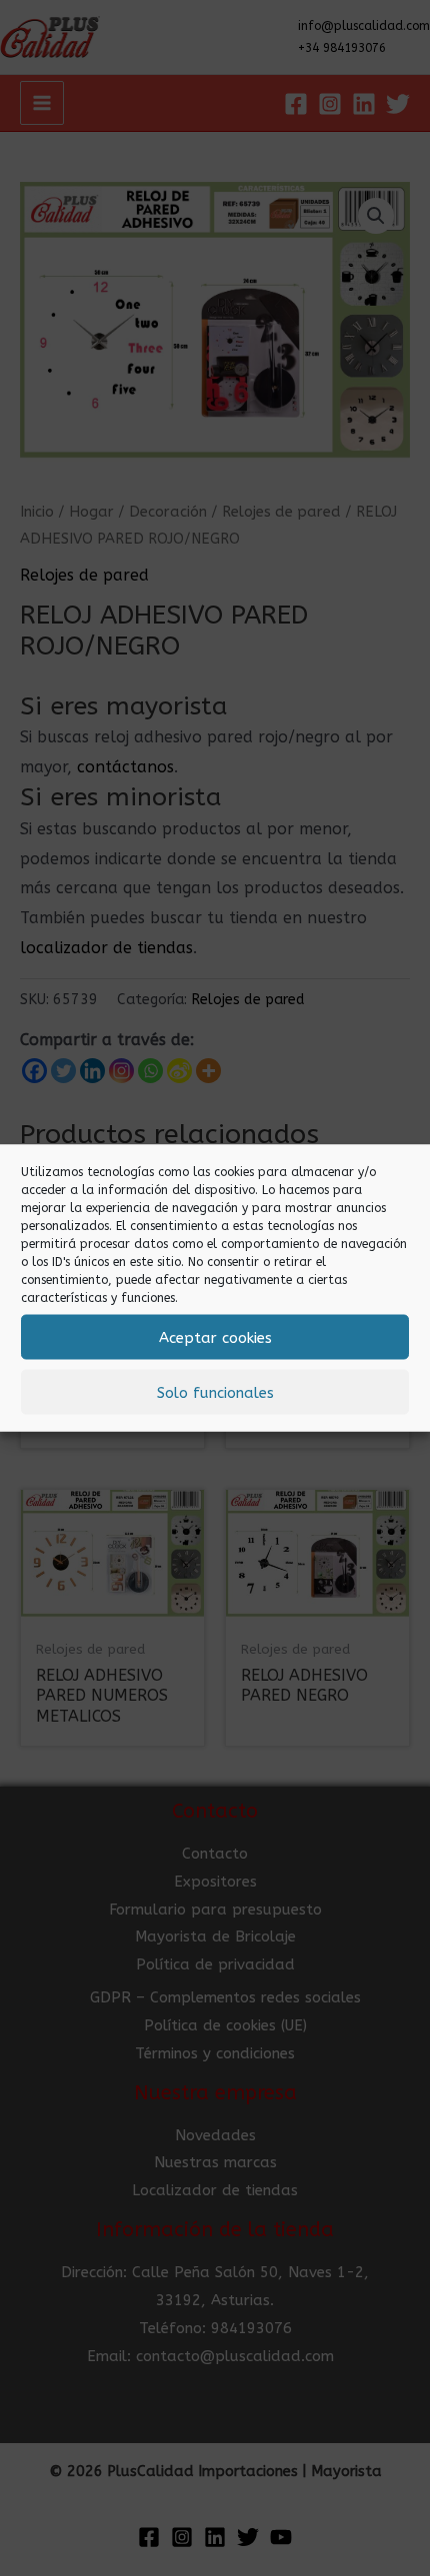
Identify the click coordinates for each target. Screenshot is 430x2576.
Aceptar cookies (215, 1337)
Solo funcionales (215, 1392)
